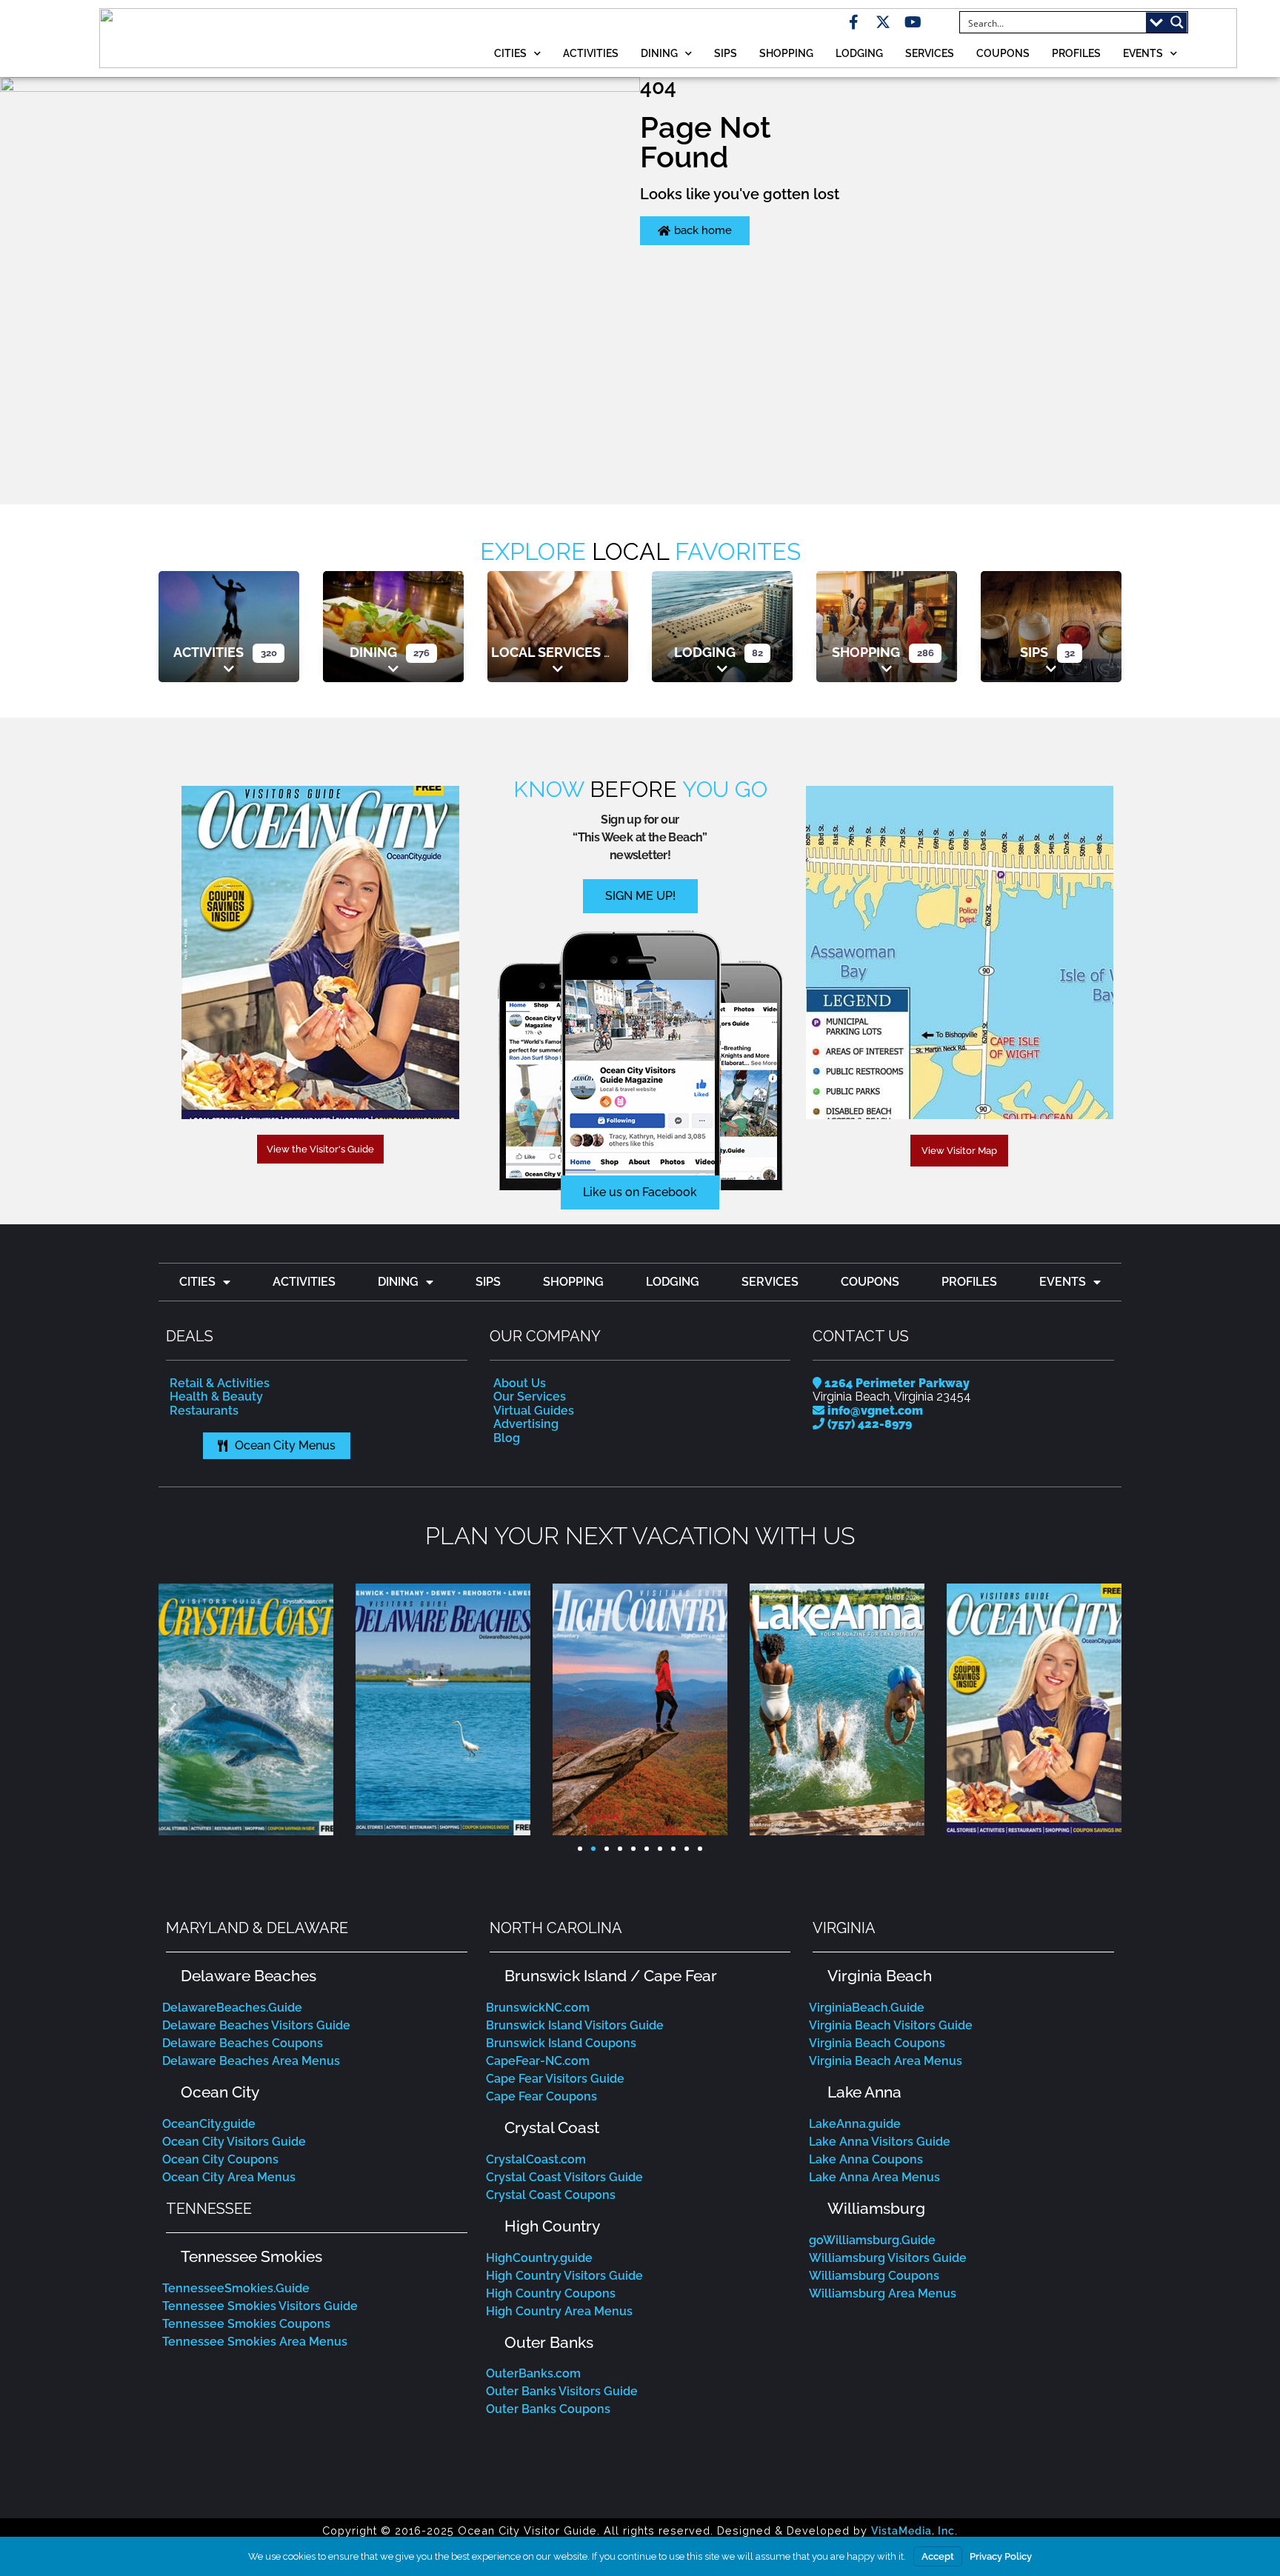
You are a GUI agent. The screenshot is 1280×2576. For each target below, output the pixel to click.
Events (1143, 53)
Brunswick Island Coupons (561, 2043)
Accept (938, 2556)
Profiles (1076, 53)
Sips (726, 53)
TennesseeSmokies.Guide (236, 2288)
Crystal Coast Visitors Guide (564, 2177)
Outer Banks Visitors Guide (562, 2391)
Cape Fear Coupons (541, 2096)
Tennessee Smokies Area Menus (255, 2342)
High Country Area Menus (559, 2311)
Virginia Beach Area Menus (886, 2061)
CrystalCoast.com (536, 2159)
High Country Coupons (551, 2293)
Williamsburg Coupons (874, 2276)
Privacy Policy (1001, 2556)
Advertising (526, 1424)
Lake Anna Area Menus (874, 2177)
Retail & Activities (220, 1383)
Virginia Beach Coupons (877, 2043)
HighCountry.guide (539, 2258)
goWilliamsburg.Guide (872, 2240)
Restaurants (204, 1411)
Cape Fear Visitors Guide (555, 2079)
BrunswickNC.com (538, 2008)
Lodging (859, 53)
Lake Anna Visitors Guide (880, 2142)
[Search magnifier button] (1177, 22)
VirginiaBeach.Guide (867, 2008)
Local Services (546, 652)
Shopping (786, 53)
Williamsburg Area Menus (883, 2293)
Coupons (1003, 53)
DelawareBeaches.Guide (232, 2008)
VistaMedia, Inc (913, 2530)
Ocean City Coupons (220, 2159)
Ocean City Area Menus (229, 2177)
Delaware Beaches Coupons (243, 2043)
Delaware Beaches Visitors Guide (256, 2025)
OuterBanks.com (533, 2373)
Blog (507, 1438)
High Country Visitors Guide (564, 2276)
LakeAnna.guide (855, 2124)
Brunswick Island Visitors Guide (575, 2025)
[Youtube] (913, 22)
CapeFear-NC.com (538, 2061)
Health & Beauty (216, 1397)
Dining (659, 53)
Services (930, 53)
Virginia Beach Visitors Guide (891, 2025)
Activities (591, 53)
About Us (520, 1383)
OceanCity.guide (209, 2124)
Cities (510, 53)
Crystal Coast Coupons (551, 2195)
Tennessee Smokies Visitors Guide (260, 2306)
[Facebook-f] (853, 22)
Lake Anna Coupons (866, 2159)
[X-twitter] (883, 22)
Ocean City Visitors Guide (234, 2142)
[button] (173, 1709)
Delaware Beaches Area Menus (251, 2061)
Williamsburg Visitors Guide (888, 2258)
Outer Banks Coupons (548, 2409)
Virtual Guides (534, 1411)
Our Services (530, 1397)
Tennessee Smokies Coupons (246, 2324)
